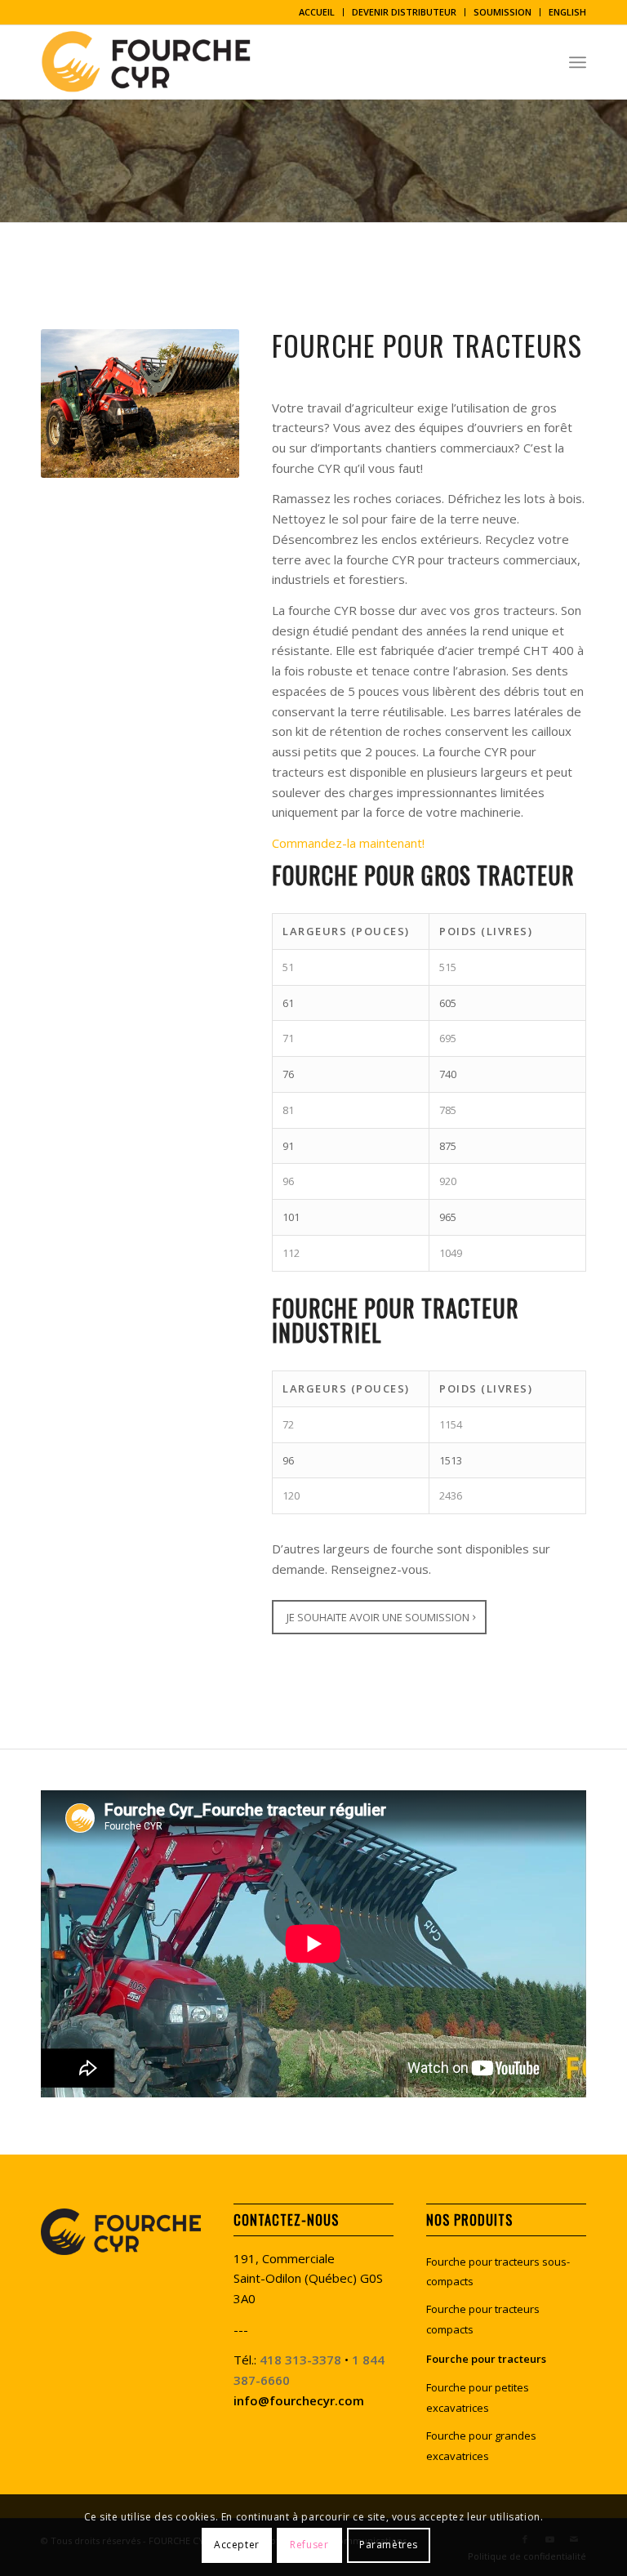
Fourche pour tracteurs (486, 2359)
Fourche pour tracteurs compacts (483, 2319)
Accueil (317, 12)
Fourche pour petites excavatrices (478, 2398)
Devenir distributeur (404, 12)
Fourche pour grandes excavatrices (481, 2446)
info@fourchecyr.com (299, 2400)
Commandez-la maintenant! (348, 843)
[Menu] (578, 62)
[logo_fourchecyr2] (153, 62)
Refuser (309, 2545)
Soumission (502, 12)
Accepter (237, 2545)
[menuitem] (317, 12)
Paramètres (389, 2545)
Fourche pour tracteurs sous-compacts (498, 2272)
